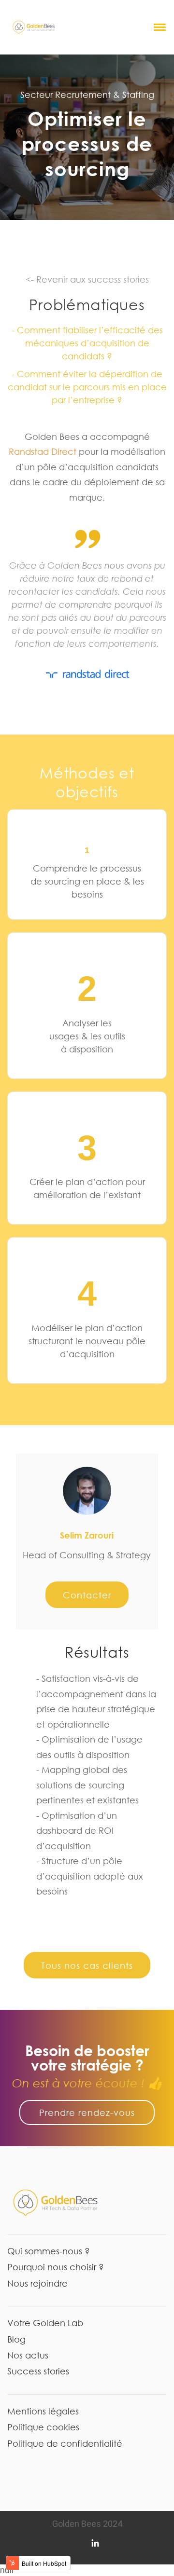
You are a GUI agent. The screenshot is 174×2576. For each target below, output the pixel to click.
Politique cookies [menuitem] (43, 2427)
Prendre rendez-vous (87, 2113)
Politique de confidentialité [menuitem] (65, 2443)
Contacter (87, 1595)
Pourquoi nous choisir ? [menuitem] (56, 2267)
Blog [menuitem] (16, 2339)
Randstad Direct (43, 451)
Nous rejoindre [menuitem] (37, 2283)
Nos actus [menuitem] (28, 2355)
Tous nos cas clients (87, 1965)
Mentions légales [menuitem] (43, 2411)
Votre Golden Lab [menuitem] (45, 2323)
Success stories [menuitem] (38, 2371)
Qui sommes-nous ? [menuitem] (49, 2251)
